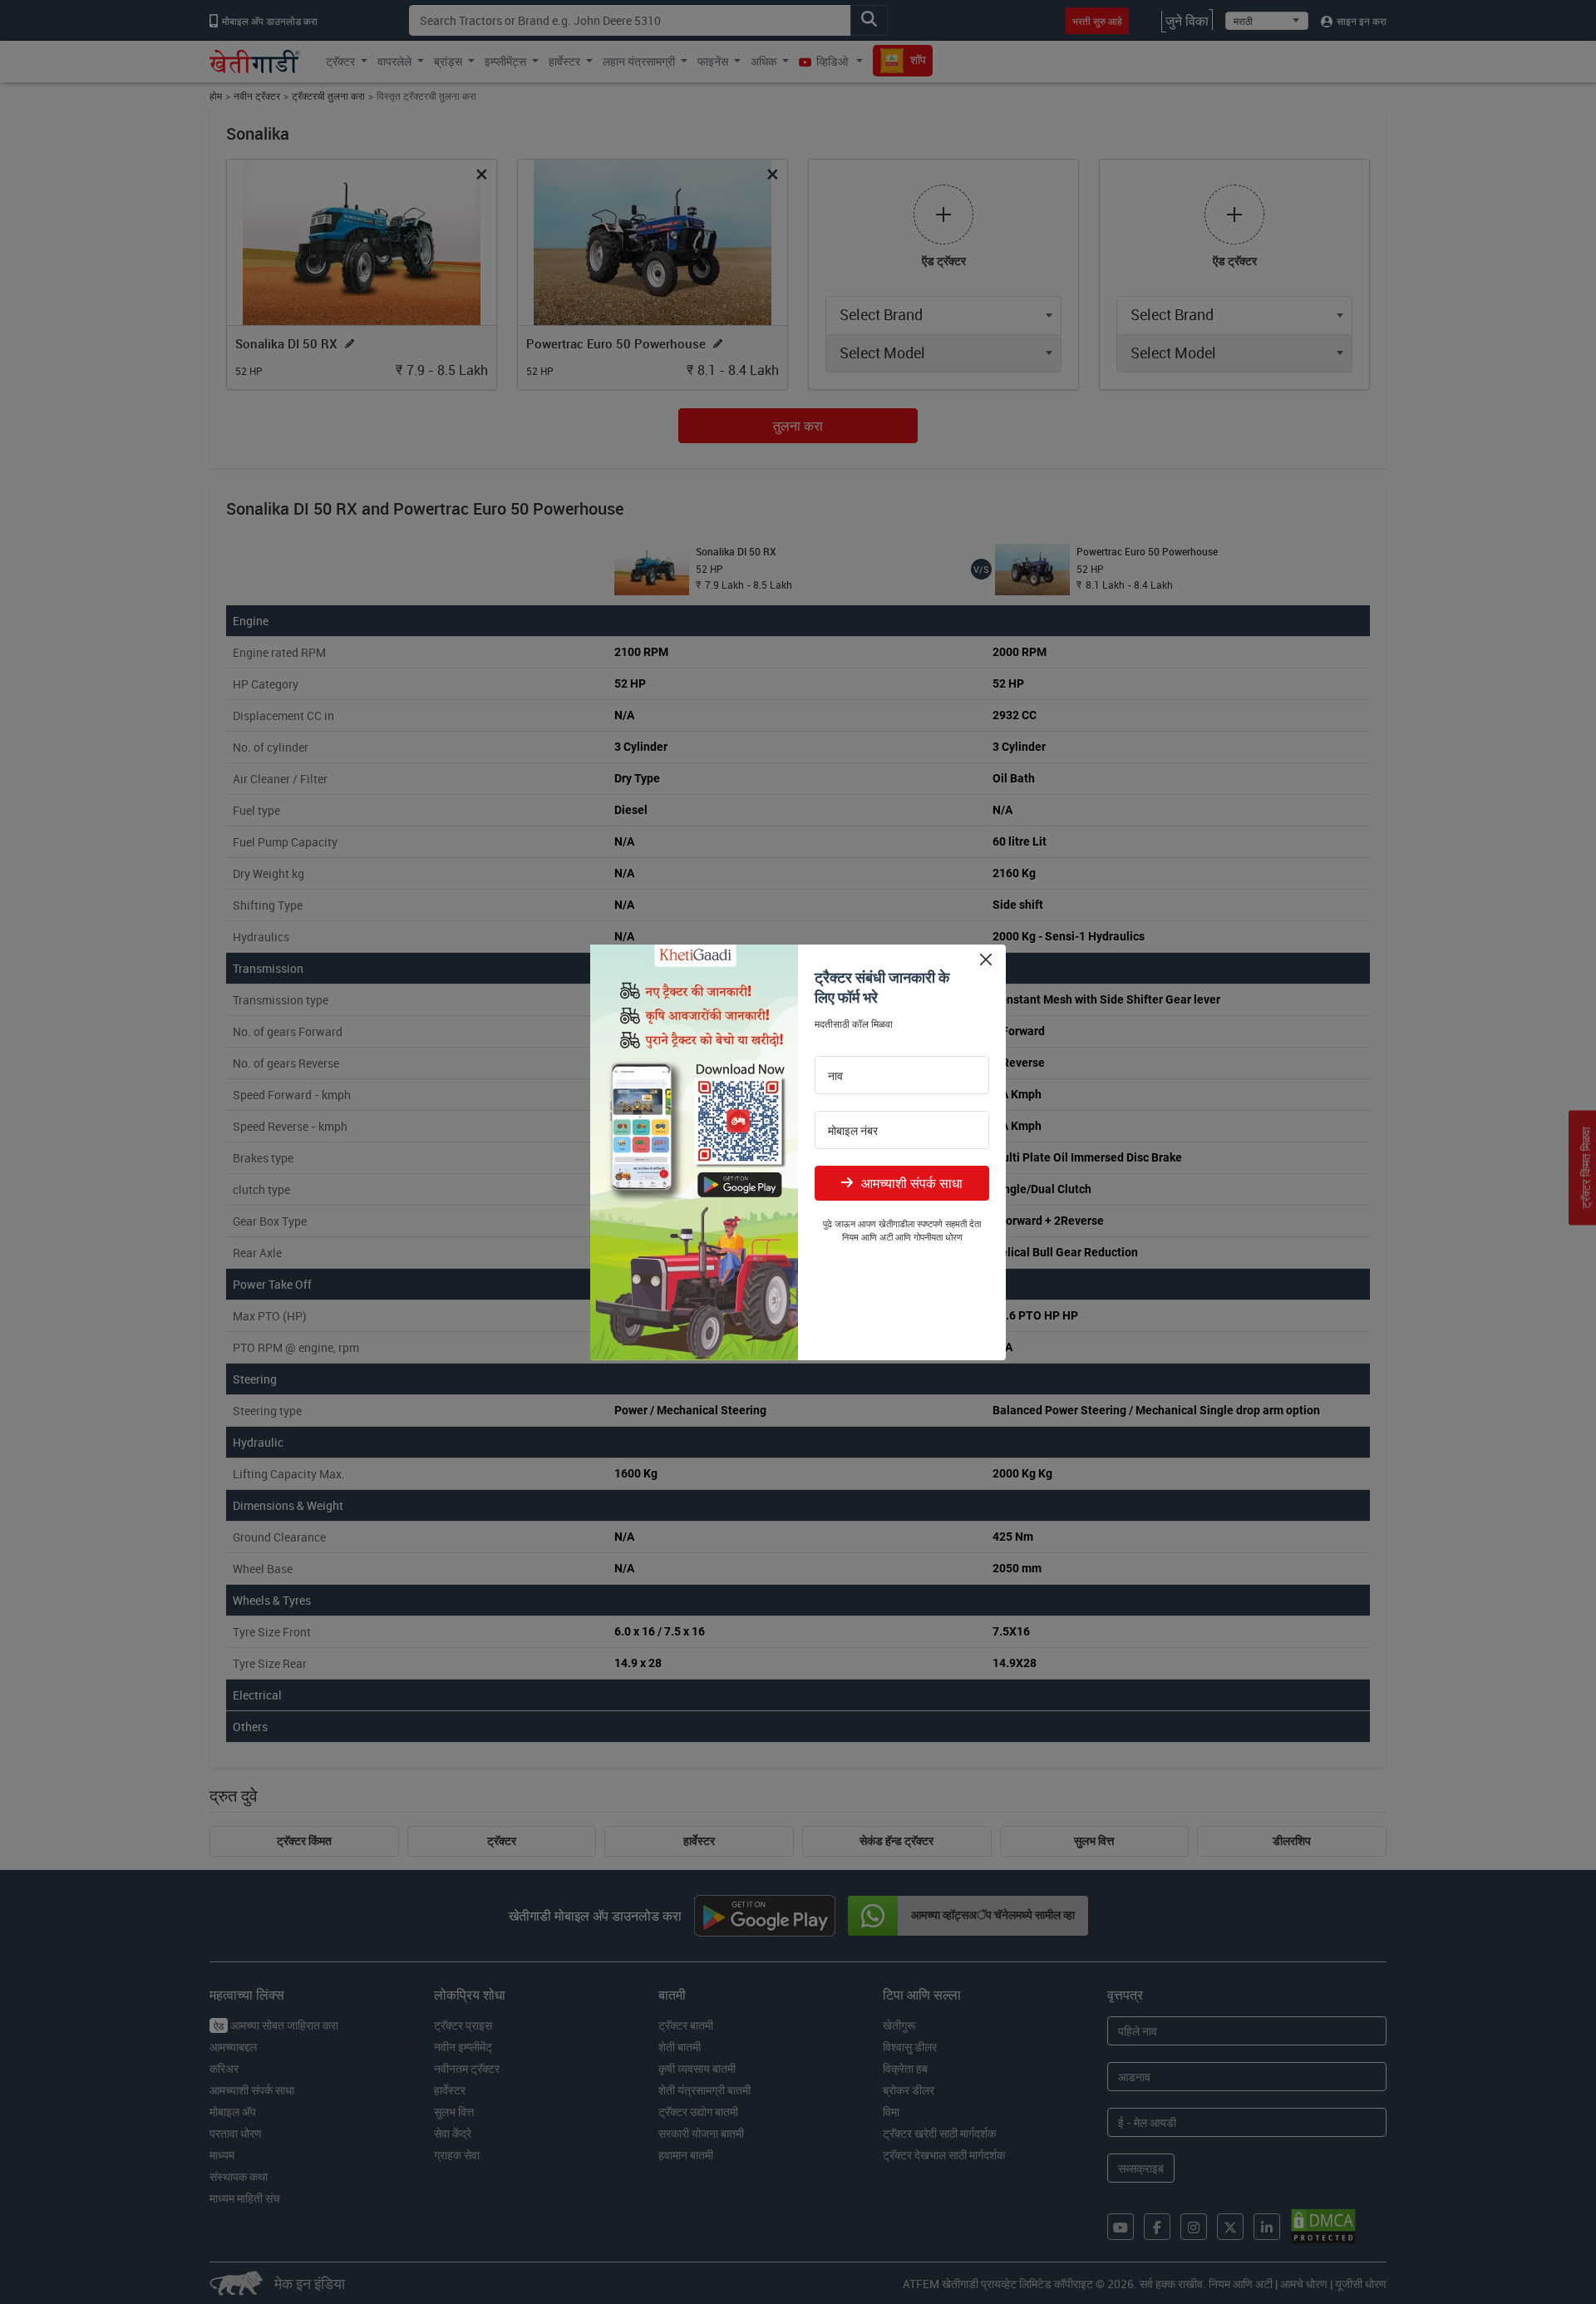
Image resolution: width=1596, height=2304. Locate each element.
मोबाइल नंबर (853, 1131)
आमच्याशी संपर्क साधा (912, 1183)
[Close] (985, 960)
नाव (835, 1076)
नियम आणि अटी (867, 1237)
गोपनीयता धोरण (938, 1237)
